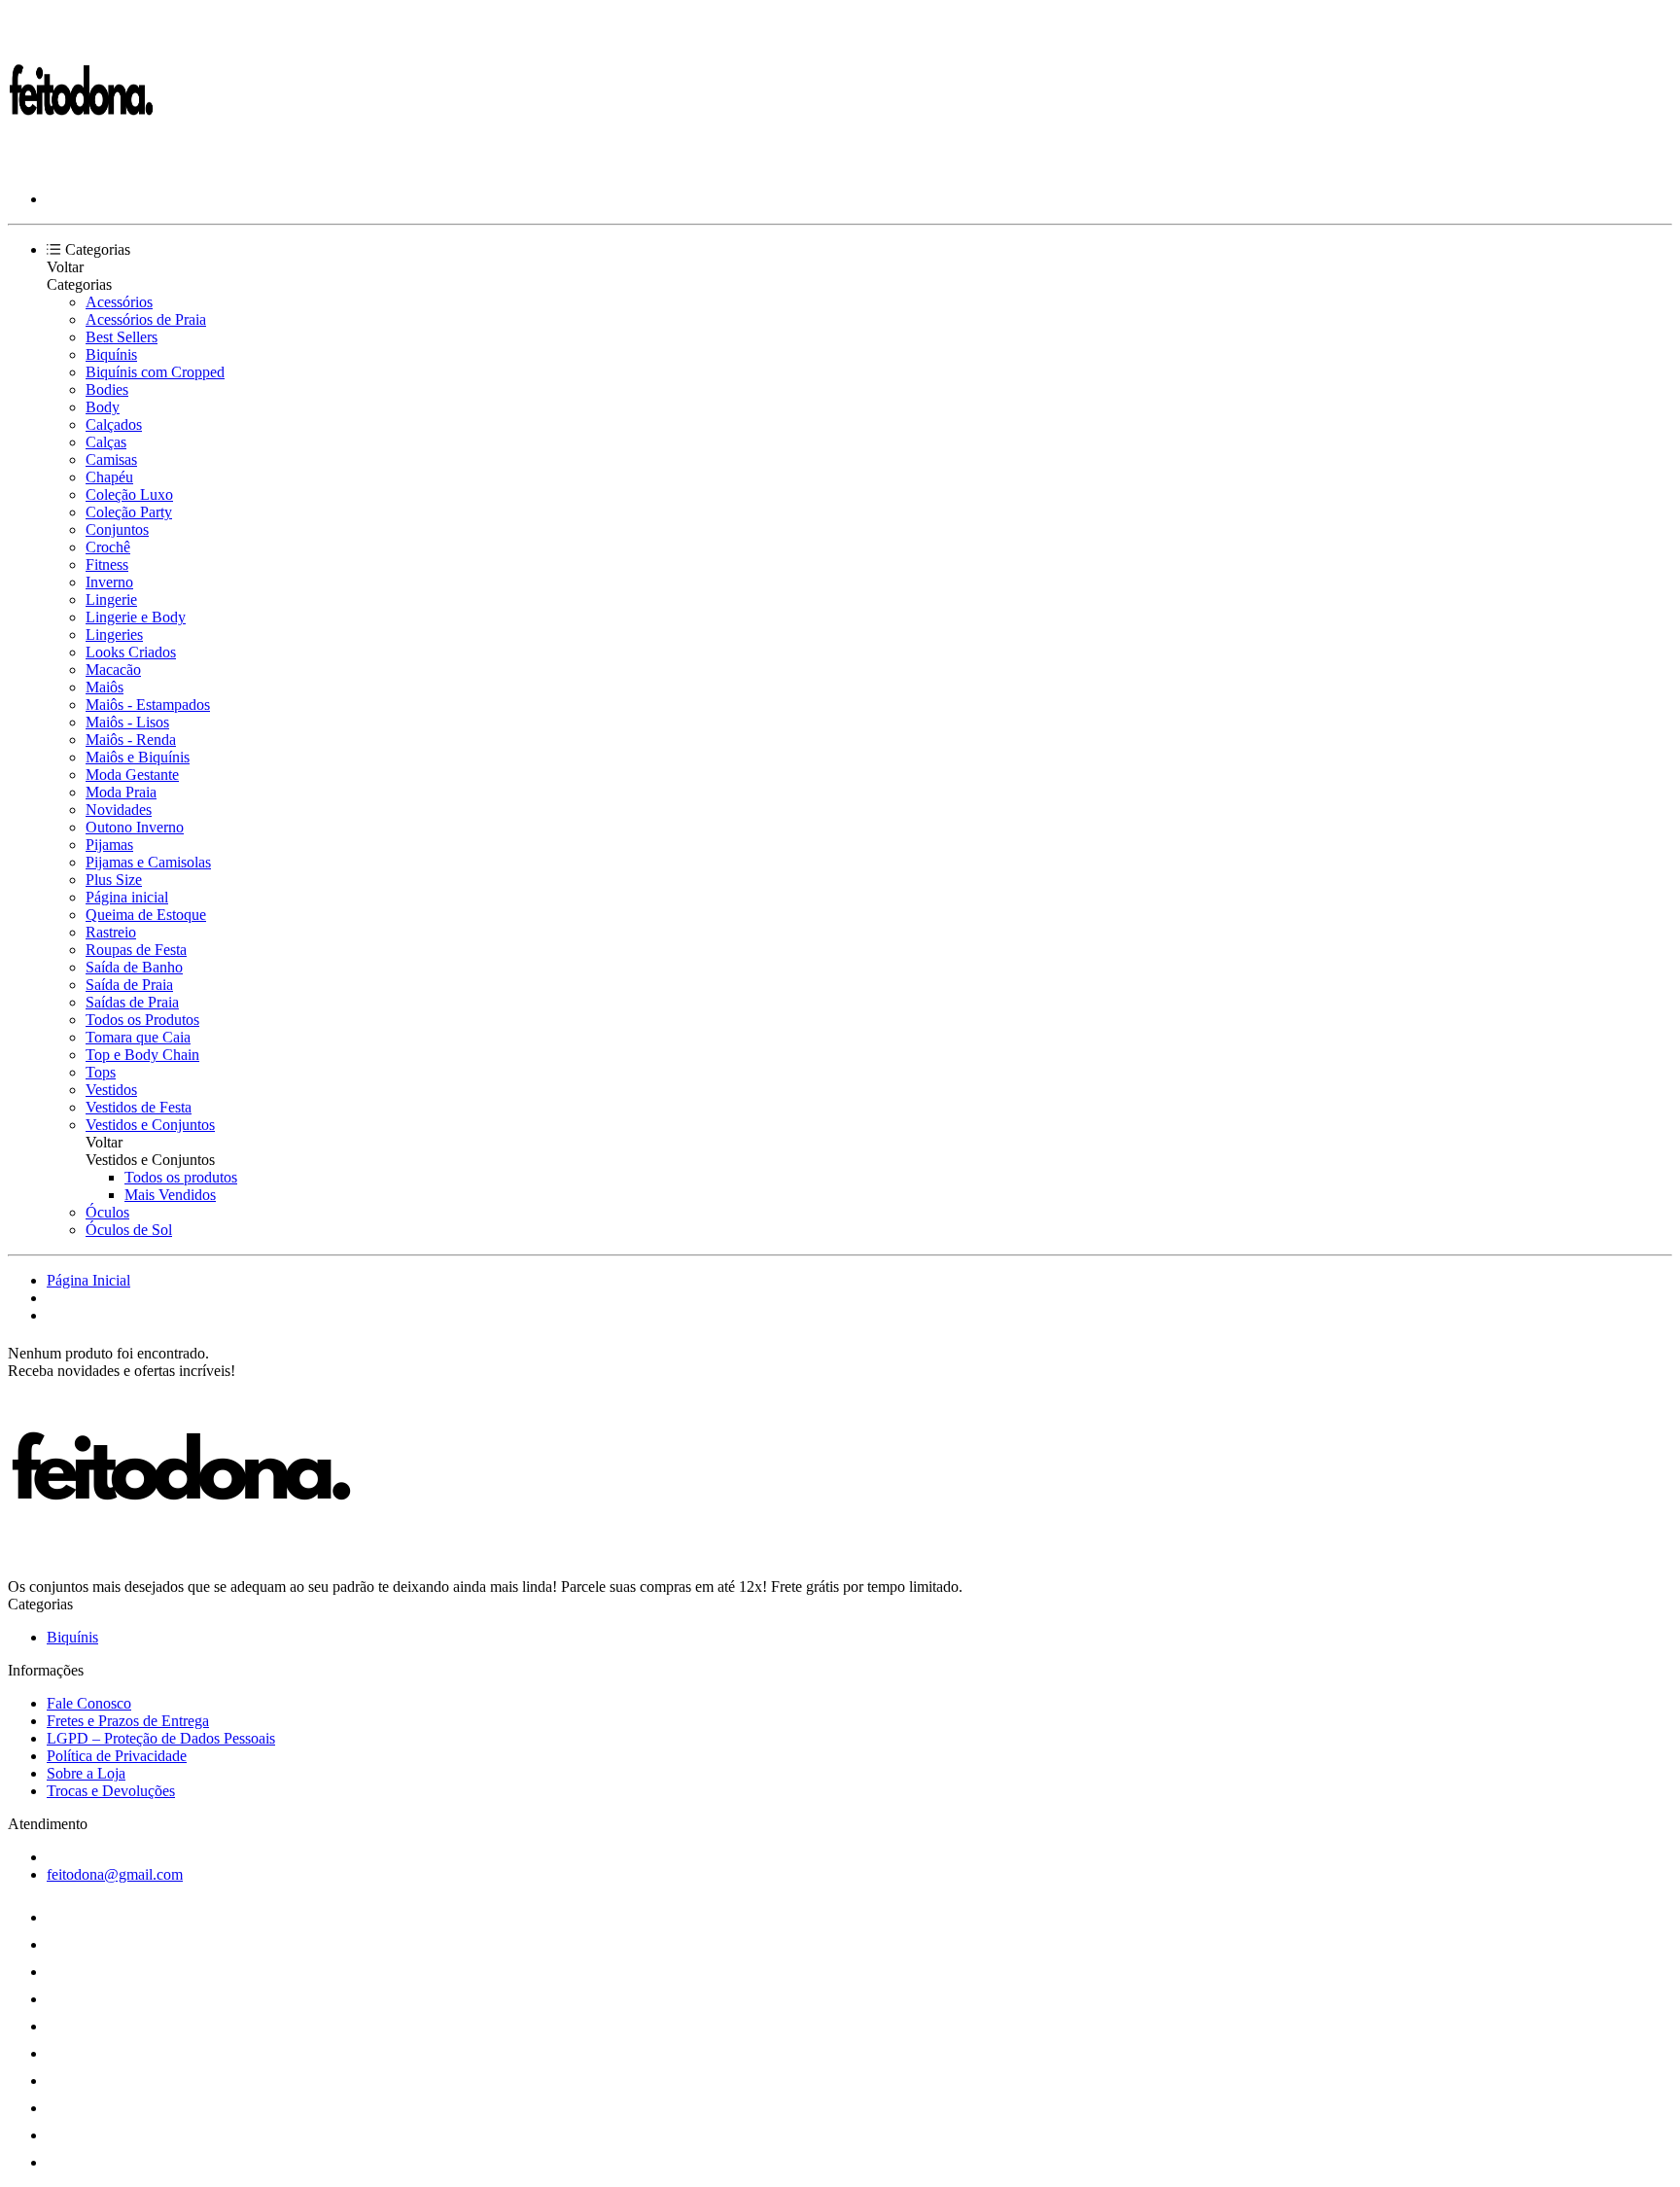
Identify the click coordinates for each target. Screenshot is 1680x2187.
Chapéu (109, 477)
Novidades (119, 810)
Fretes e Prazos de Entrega (128, 1721)
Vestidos (111, 1090)
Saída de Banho (134, 967)
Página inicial (127, 897)
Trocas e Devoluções (111, 1791)
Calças (106, 442)
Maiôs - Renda (131, 740)
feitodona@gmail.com (115, 1874)
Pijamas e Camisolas (148, 862)
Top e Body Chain (142, 1055)
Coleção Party (129, 512)
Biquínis (111, 354)
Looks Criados (131, 652)
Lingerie (111, 600)
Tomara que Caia (138, 1037)
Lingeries (114, 635)
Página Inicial (88, 1280)
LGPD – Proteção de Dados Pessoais (161, 1738)
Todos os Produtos (142, 1020)
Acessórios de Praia (146, 319)
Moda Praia (121, 792)
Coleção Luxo (129, 494)
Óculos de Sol (129, 1230)
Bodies (107, 389)
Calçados (114, 424)
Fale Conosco (89, 1703)
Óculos (107, 1212)
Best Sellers (122, 337)
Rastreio (111, 932)
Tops (101, 1072)
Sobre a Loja (86, 1773)
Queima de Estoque (146, 915)
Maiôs (105, 687)
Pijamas (109, 845)
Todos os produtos (181, 1177)
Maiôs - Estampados (148, 705)
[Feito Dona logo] (81, 166)
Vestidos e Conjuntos (150, 1125)
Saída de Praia (129, 985)
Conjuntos (117, 529)
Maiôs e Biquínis (138, 757)
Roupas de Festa (136, 950)
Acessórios (119, 302)
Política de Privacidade (117, 1756)
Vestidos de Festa (139, 1107)
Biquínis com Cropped (155, 372)
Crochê (108, 547)
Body (103, 407)
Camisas (111, 459)
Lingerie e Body (136, 617)
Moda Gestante (132, 775)
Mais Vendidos (170, 1195)
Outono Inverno (135, 827)
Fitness (107, 564)
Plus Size (114, 880)
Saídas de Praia (132, 1002)
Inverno (109, 582)
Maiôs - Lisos (127, 722)
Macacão (113, 670)
